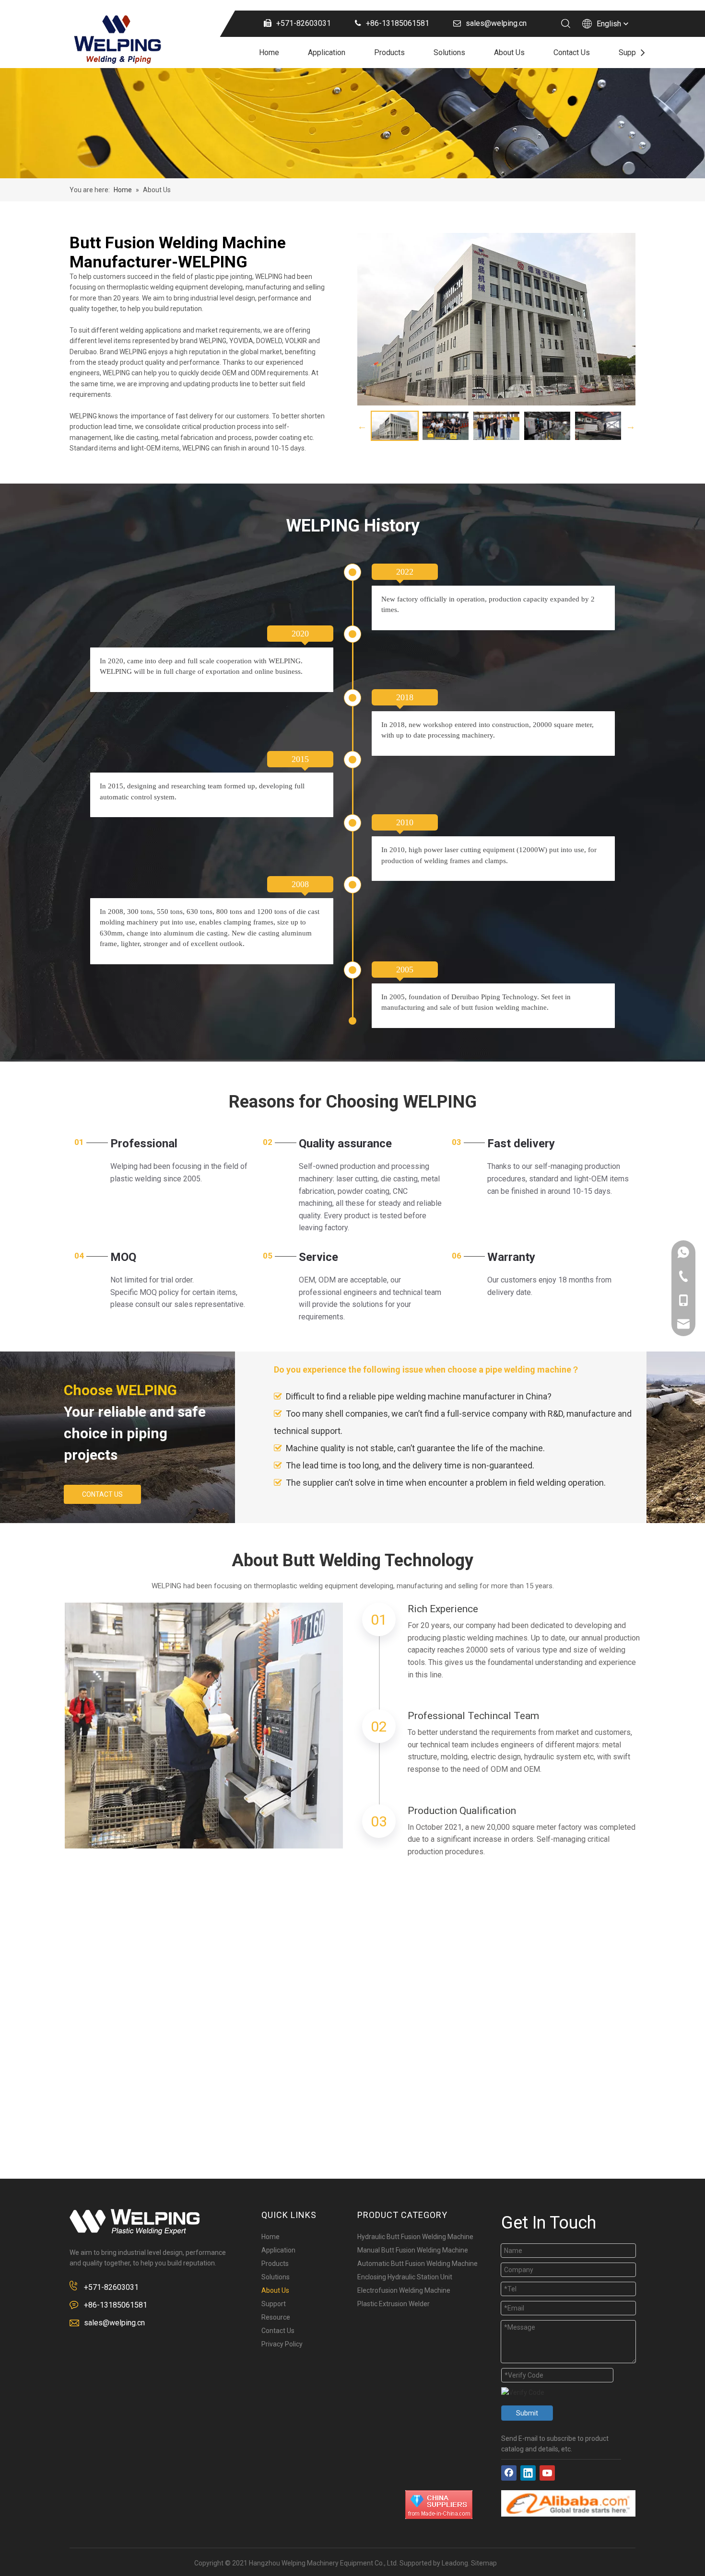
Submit (527, 2413)
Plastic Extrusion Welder (394, 2304)
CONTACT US (102, 1494)
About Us (509, 52)
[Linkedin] (528, 2473)
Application (327, 52)
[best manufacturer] (568, 2503)
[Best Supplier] (439, 2505)
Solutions (449, 52)
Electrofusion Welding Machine (404, 2290)
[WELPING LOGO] (135, 2222)
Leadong (455, 2563)
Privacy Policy (282, 2344)
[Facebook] (509, 2473)
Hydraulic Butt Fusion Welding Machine (415, 2237)
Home (269, 52)
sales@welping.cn (114, 2323)
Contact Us (572, 52)
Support (632, 52)
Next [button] (631, 426)
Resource (276, 2317)
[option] (395, 426)
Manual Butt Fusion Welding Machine (413, 2250)
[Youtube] (547, 2473)
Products (389, 52)
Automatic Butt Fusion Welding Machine (417, 2264)
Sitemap (484, 2563)
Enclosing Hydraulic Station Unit (405, 2277)
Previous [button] (362, 426)
